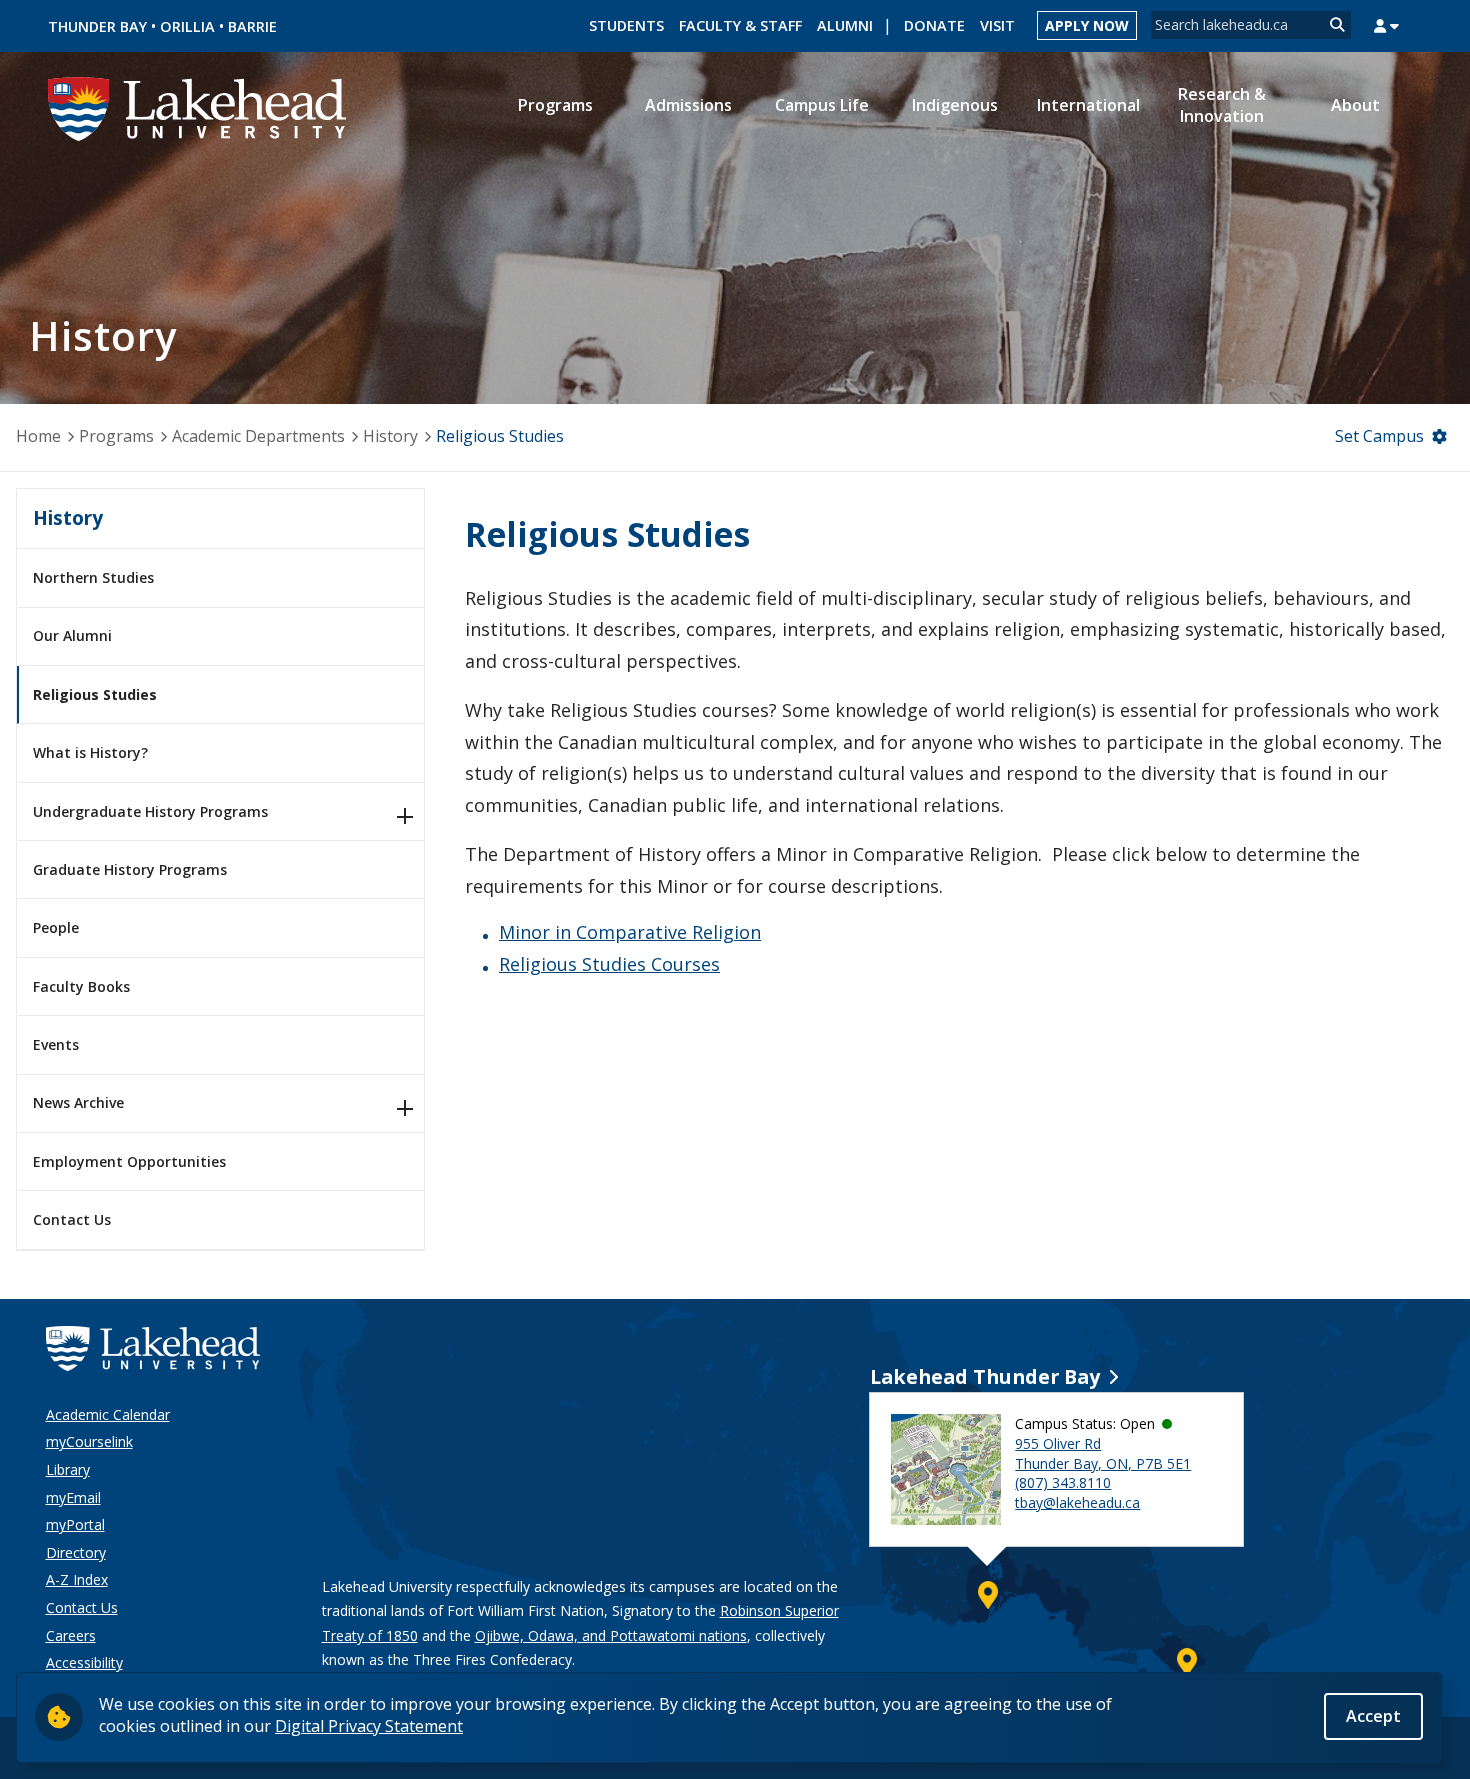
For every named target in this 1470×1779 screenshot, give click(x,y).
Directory (76, 1552)
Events (56, 1044)
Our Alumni (72, 635)
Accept (1373, 1716)
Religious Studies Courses (609, 964)
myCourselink (89, 1441)
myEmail (73, 1497)
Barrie (252, 26)
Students (626, 25)
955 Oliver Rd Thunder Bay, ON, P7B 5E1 (1103, 1453)
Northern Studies (93, 577)
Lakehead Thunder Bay (985, 1376)
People (56, 927)
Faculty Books (81, 986)
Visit (997, 25)
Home (38, 436)
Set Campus (1379, 436)
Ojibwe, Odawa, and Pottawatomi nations (611, 1635)
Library (68, 1469)
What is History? (90, 752)
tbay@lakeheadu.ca (1077, 1502)
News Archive (78, 1102)
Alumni (845, 25)
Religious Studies (95, 694)
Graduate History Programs (130, 869)
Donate (934, 25)
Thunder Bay (97, 26)
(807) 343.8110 (1063, 1482)
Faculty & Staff (740, 25)
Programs (116, 436)
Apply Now (1087, 25)
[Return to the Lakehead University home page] (198, 107)
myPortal (75, 1524)
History (390, 436)
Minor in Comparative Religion (630, 932)
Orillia (187, 26)
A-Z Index (77, 1579)
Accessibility (84, 1662)
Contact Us (72, 1219)
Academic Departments (258, 436)
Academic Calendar (108, 1414)
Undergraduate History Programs (150, 811)
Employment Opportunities (129, 1161)
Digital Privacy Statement (369, 1726)
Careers (71, 1635)
